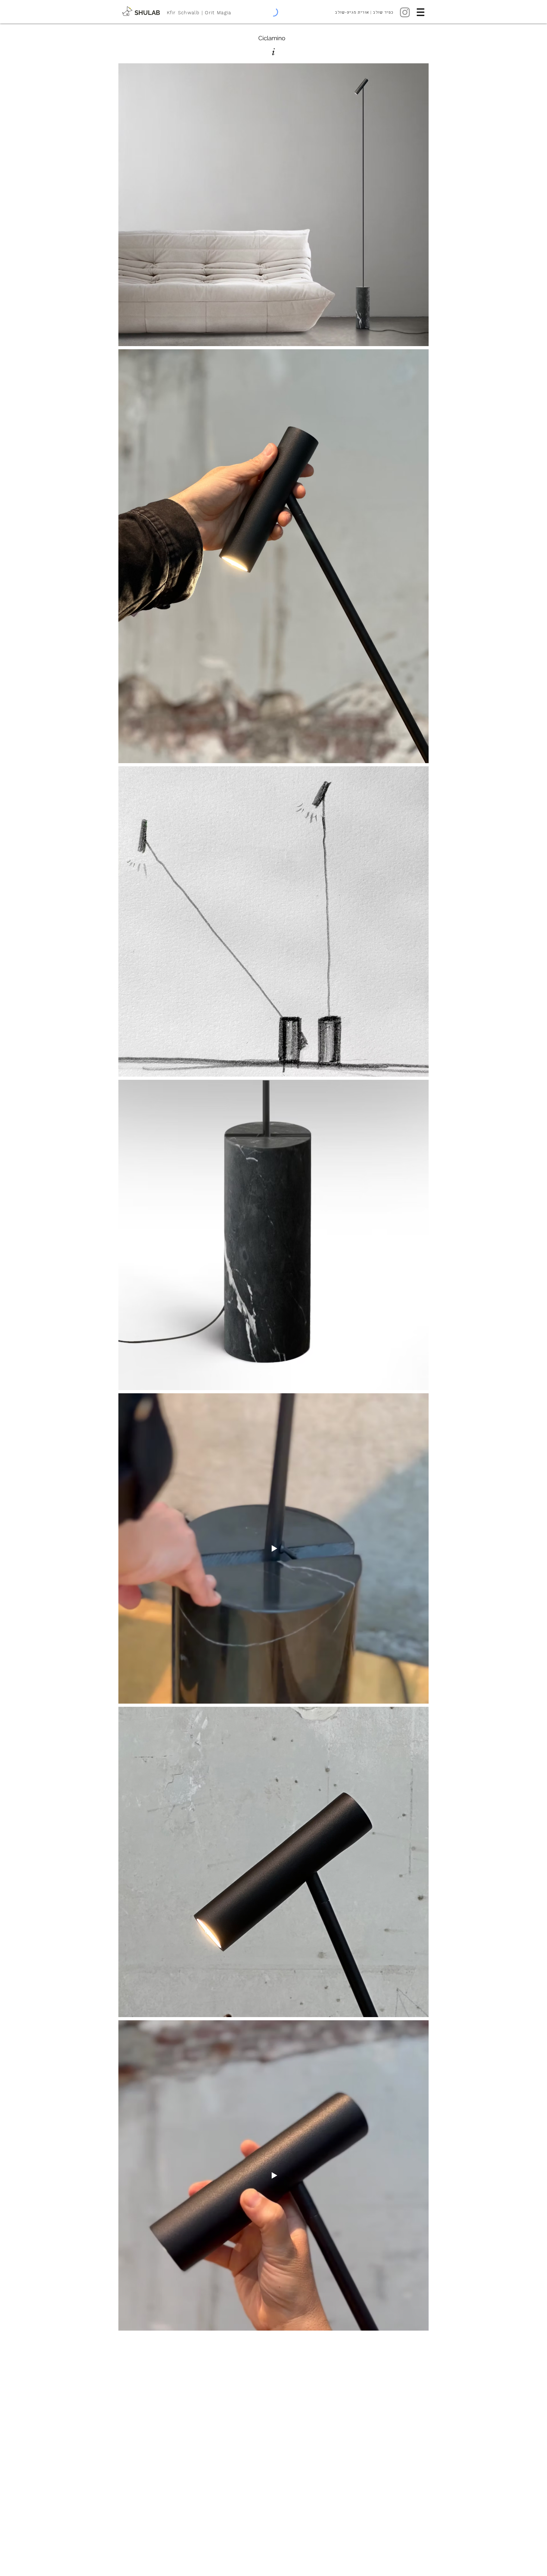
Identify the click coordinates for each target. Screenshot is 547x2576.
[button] (421, 12)
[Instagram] (405, 12)
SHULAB (147, 13)
